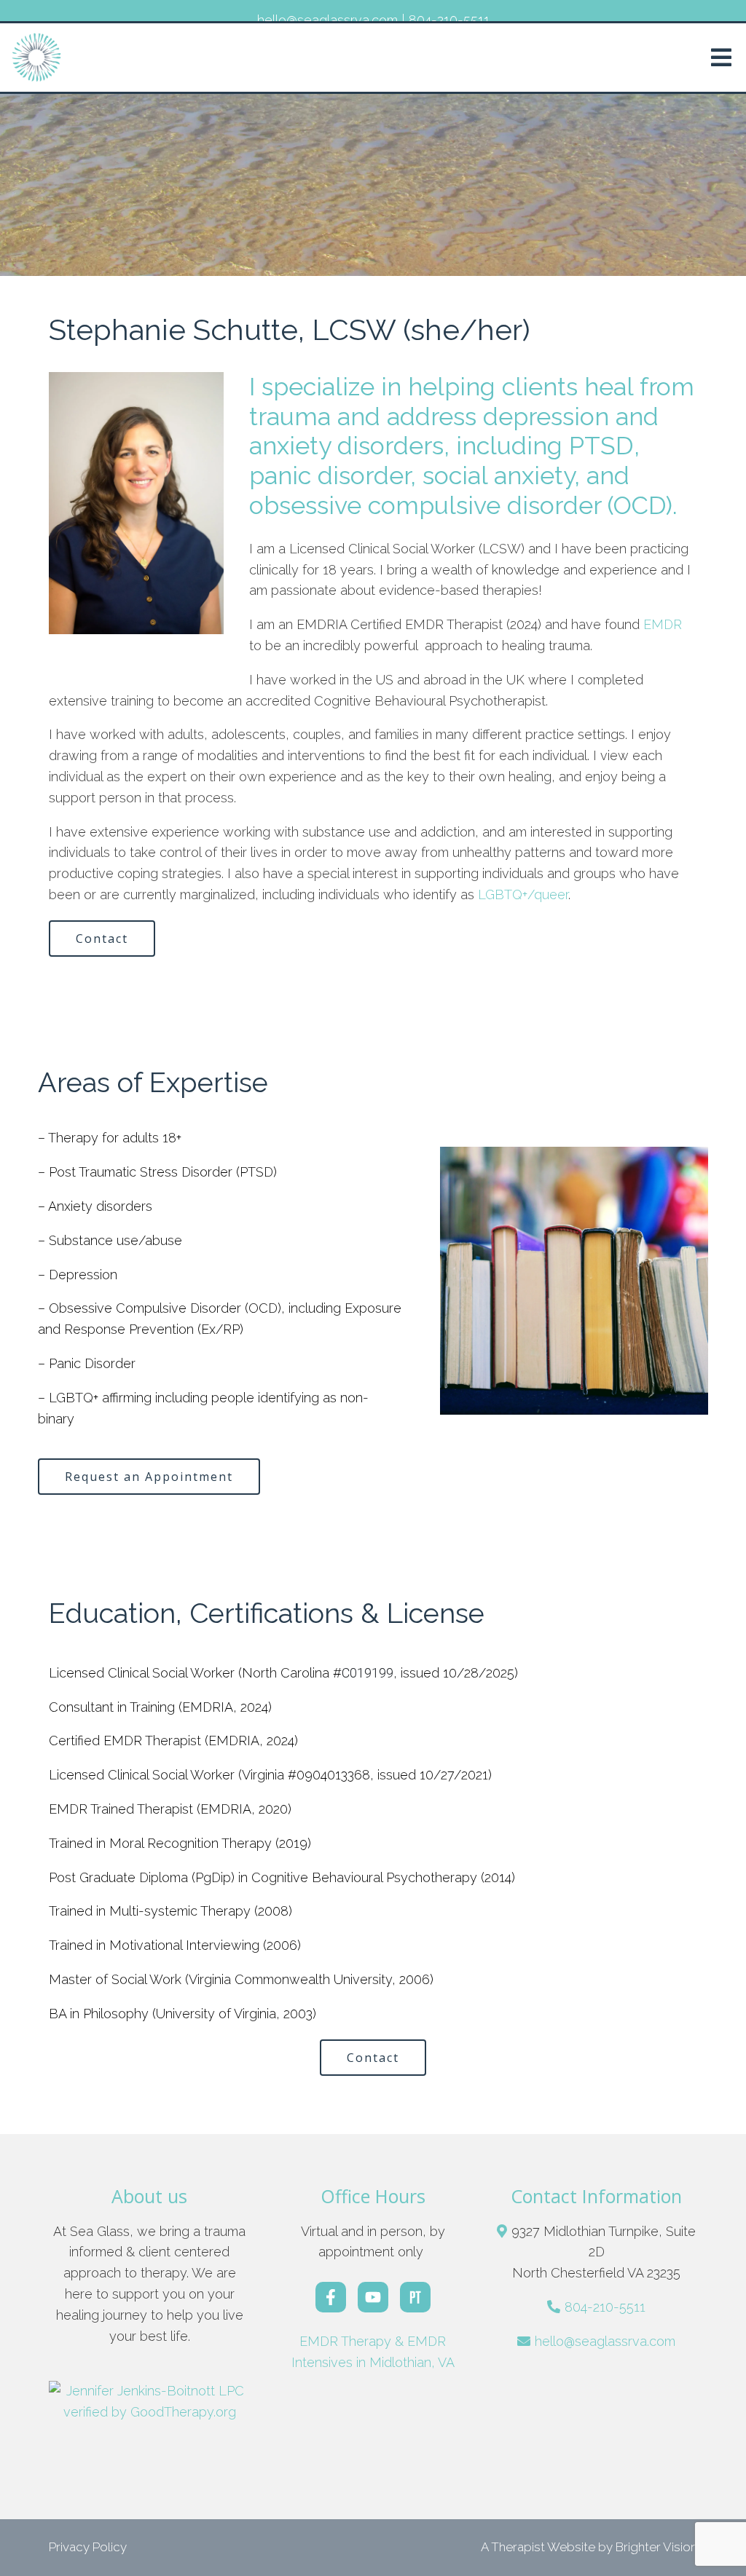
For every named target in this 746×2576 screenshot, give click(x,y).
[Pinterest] (415, 2297)
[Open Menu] (721, 58)
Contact (102, 939)
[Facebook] (331, 2297)
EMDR (663, 624)
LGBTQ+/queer (523, 894)
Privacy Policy (88, 2547)
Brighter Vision (656, 2547)
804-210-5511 (605, 2307)
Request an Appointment (149, 1477)
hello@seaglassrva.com (605, 2341)
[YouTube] (373, 2297)
